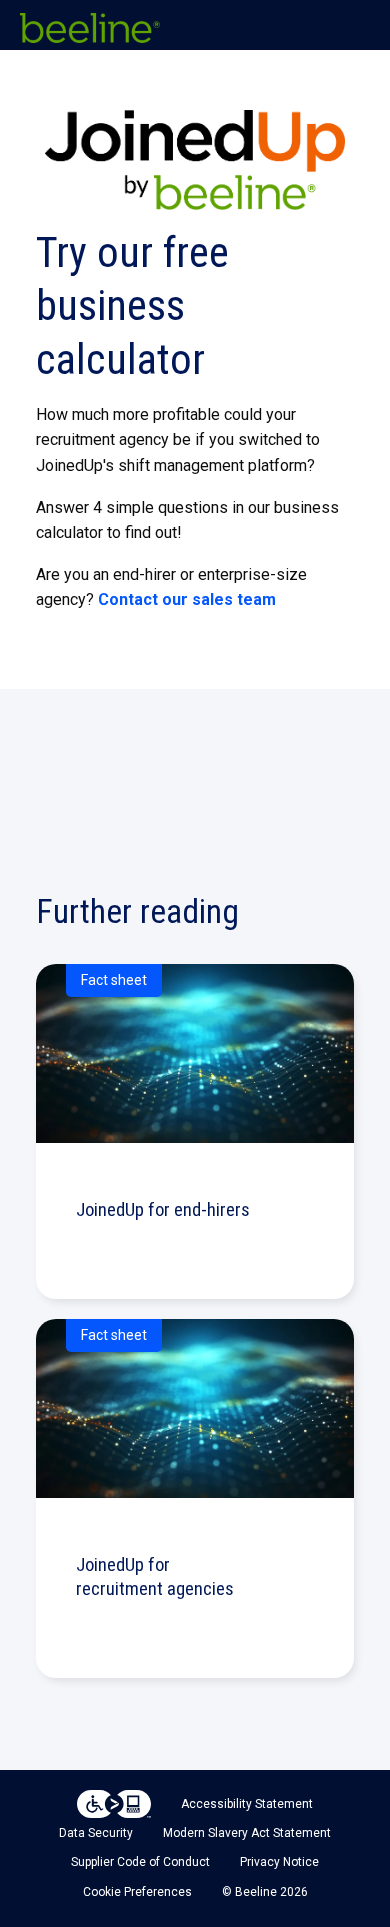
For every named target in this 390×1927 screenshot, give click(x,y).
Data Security (96, 1833)
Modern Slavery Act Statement (247, 1833)
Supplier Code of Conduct (140, 1862)
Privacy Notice (279, 1862)
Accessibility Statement (247, 1804)
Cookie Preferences (137, 1892)
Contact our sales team (187, 599)
